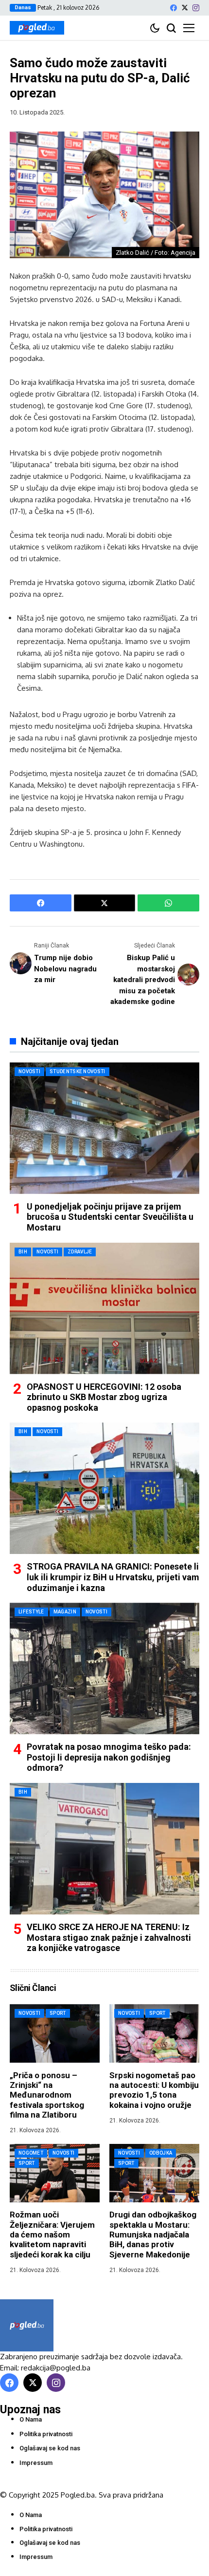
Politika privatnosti (46, 2434)
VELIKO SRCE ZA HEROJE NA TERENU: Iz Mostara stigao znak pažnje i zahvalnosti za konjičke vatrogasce (109, 1937)
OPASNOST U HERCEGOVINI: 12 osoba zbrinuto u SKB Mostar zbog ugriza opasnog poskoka (104, 1397)
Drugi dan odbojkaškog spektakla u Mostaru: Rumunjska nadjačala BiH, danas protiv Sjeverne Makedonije (153, 2235)
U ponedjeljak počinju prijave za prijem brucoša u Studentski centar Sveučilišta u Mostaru (110, 1217)
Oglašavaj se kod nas (50, 2448)
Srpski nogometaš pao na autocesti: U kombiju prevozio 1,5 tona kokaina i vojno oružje (154, 2090)
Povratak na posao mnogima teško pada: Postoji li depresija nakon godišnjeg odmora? (109, 1757)
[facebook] (174, 8)
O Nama (31, 2419)
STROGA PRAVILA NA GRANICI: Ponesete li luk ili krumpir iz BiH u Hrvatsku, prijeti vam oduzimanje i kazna (113, 1577)
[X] (185, 8)
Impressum (36, 2463)
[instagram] (196, 8)
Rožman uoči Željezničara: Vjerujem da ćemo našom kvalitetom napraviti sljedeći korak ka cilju (52, 2235)
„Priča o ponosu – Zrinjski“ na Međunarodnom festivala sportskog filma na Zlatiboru (47, 2095)
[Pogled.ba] (37, 28)
